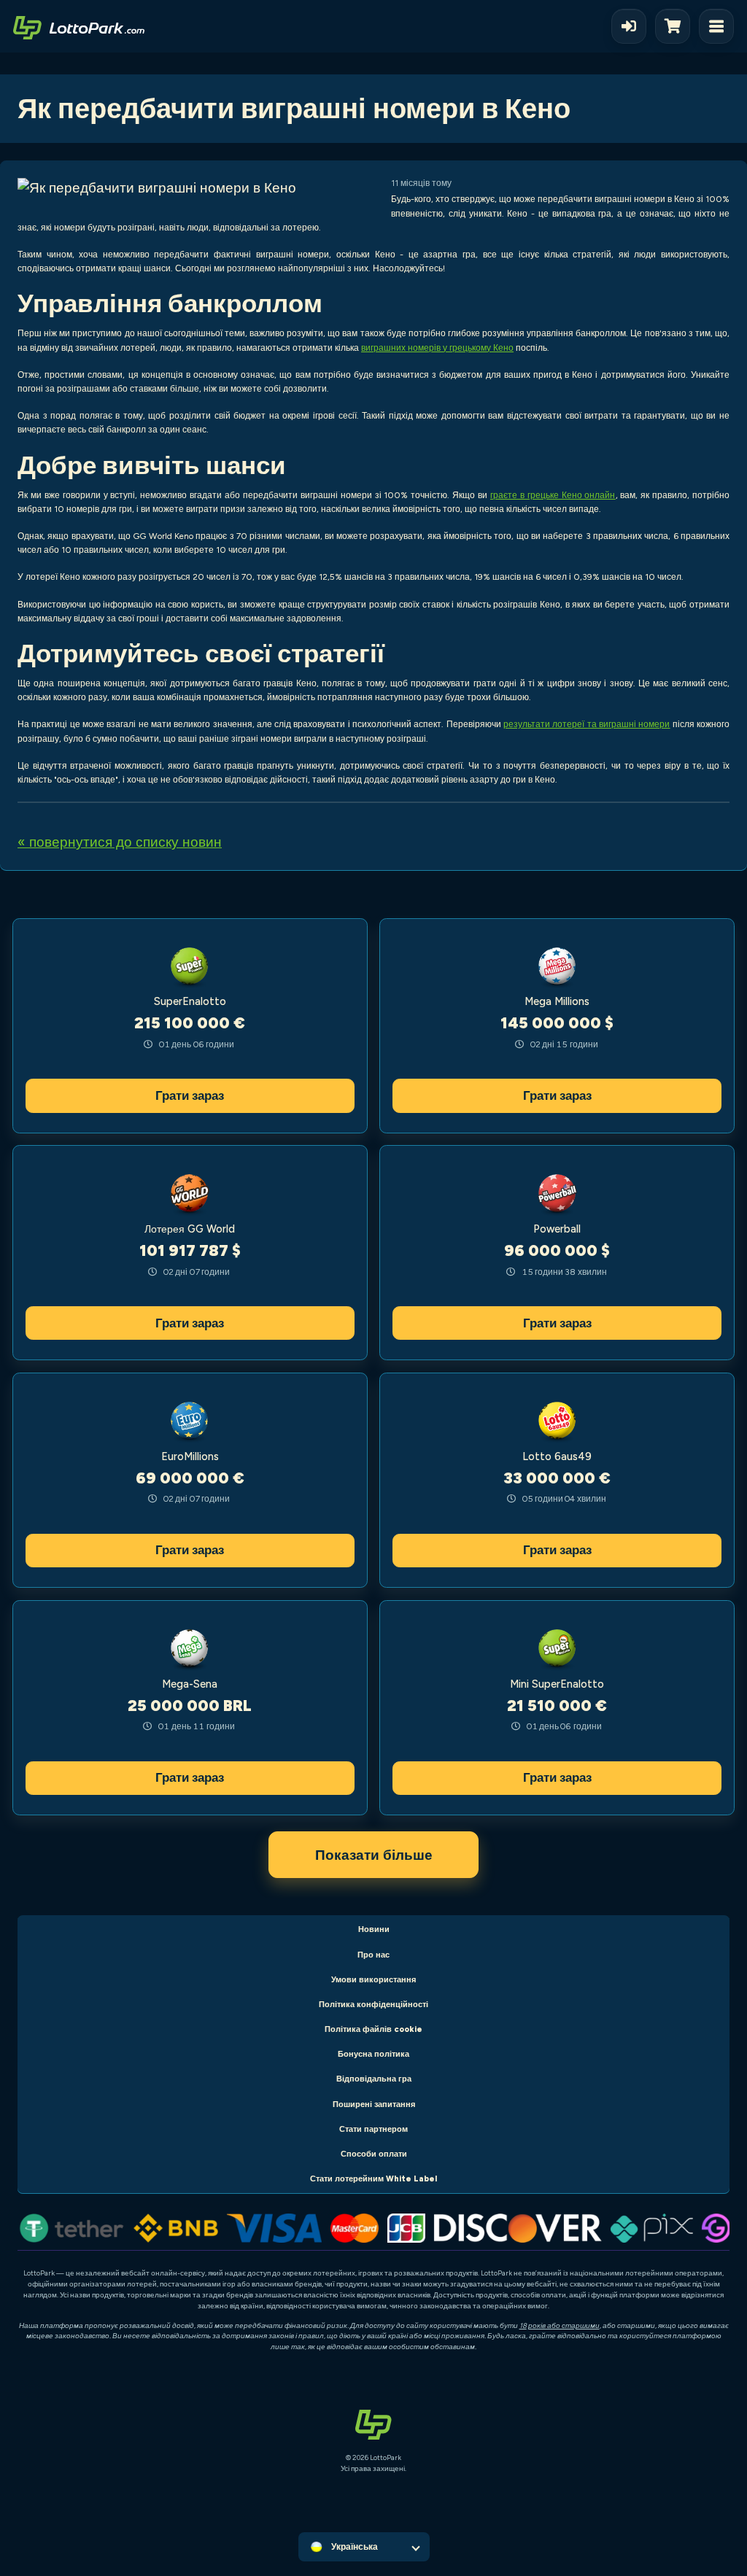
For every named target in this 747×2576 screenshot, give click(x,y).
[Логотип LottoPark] (79, 26)
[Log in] (629, 26)
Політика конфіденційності (373, 2005)
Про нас (373, 1955)
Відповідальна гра (374, 2079)
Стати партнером (373, 2129)
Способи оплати (374, 2154)
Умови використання (373, 1980)
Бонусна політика (373, 2054)
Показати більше (374, 1855)
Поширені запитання (374, 2104)
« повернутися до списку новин (120, 842)
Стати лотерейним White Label (373, 2179)
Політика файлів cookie (373, 2029)
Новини (374, 1929)
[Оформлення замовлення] (677, 26)
